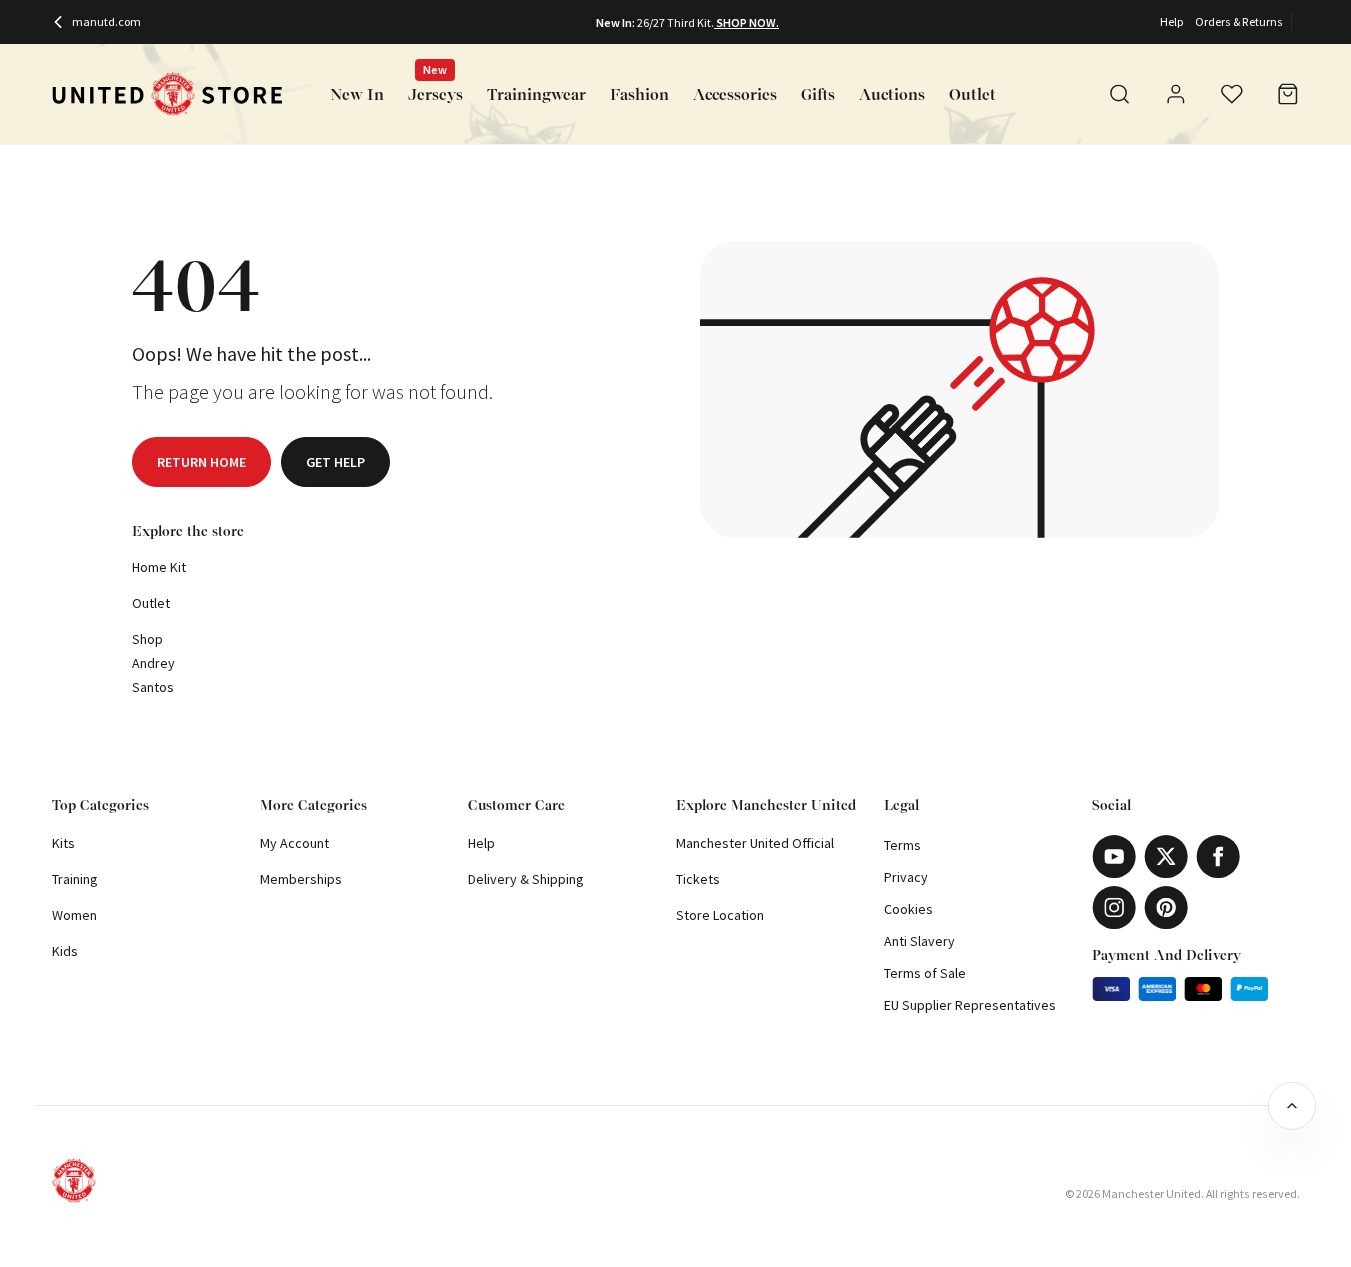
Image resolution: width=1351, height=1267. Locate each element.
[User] (1176, 97)
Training (75, 879)
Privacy (906, 877)
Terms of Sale (925, 973)
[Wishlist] (1232, 94)
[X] (1166, 856)
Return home (201, 462)
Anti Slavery (919, 941)
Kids (65, 951)
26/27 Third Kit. (675, 22)
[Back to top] (1292, 1106)
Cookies (908, 909)
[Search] (1120, 94)
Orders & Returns (1239, 21)
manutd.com (106, 21)
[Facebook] (1218, 856)
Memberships (301, 879)
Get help (335, 462)
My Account (294, 843)
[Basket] (1288, 94)
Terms (902, 845)
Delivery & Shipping (526, 879)
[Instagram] (1114, 907)
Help (1171, 21)
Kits (63, 843)
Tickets (698, 879)
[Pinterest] (1166, 907)
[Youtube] (1114, 856)
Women (74, 915)
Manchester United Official (755, 843)
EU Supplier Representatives (970, 1005)
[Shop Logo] (167, 94)
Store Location (720, 915)
